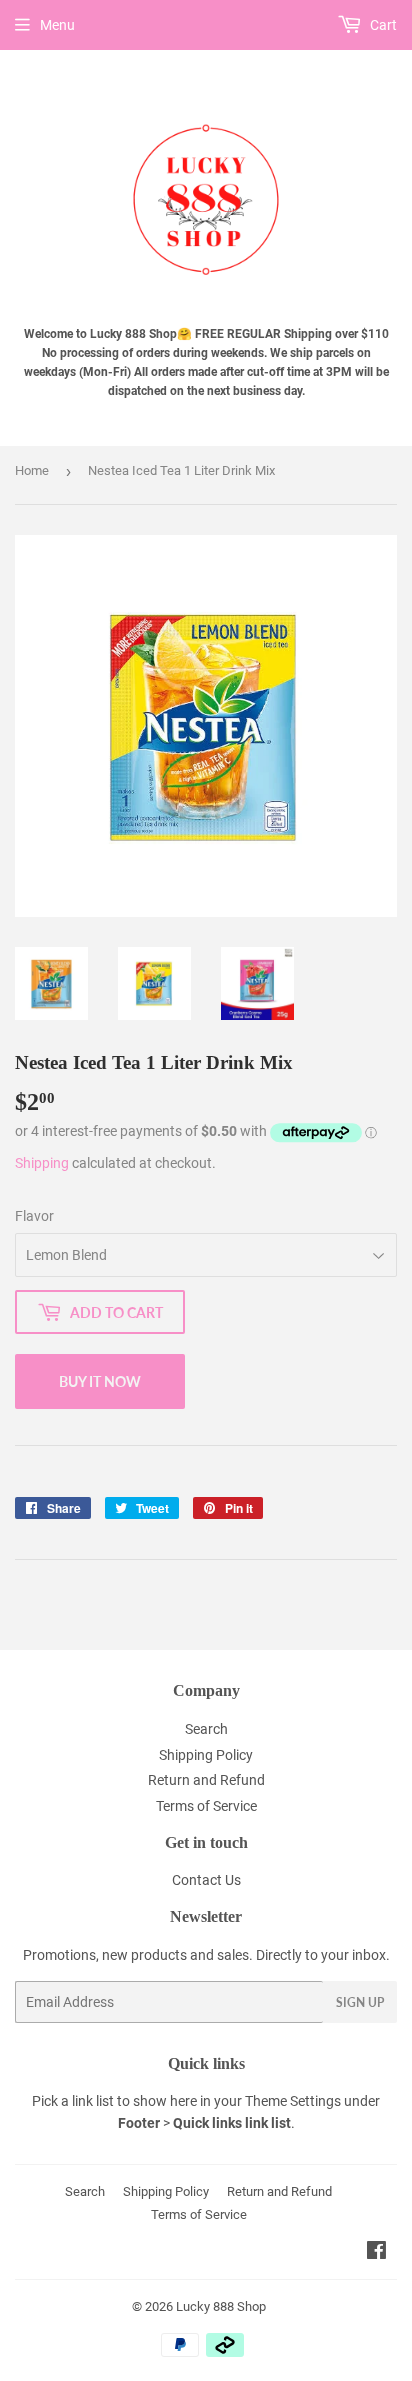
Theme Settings (293, 2101)
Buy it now (100, 1381)
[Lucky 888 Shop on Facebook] (376, 2253)
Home (32, 470)
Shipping (42, 1163)
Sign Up (360, 2002)
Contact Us (206, 1880)
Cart (382, 25)
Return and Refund (206, 1780)
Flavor (34, 1216)
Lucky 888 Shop (221, 2306)
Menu (57, 25)
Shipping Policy (206, 1755)
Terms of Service (206, 1806)
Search (206, 1729)
